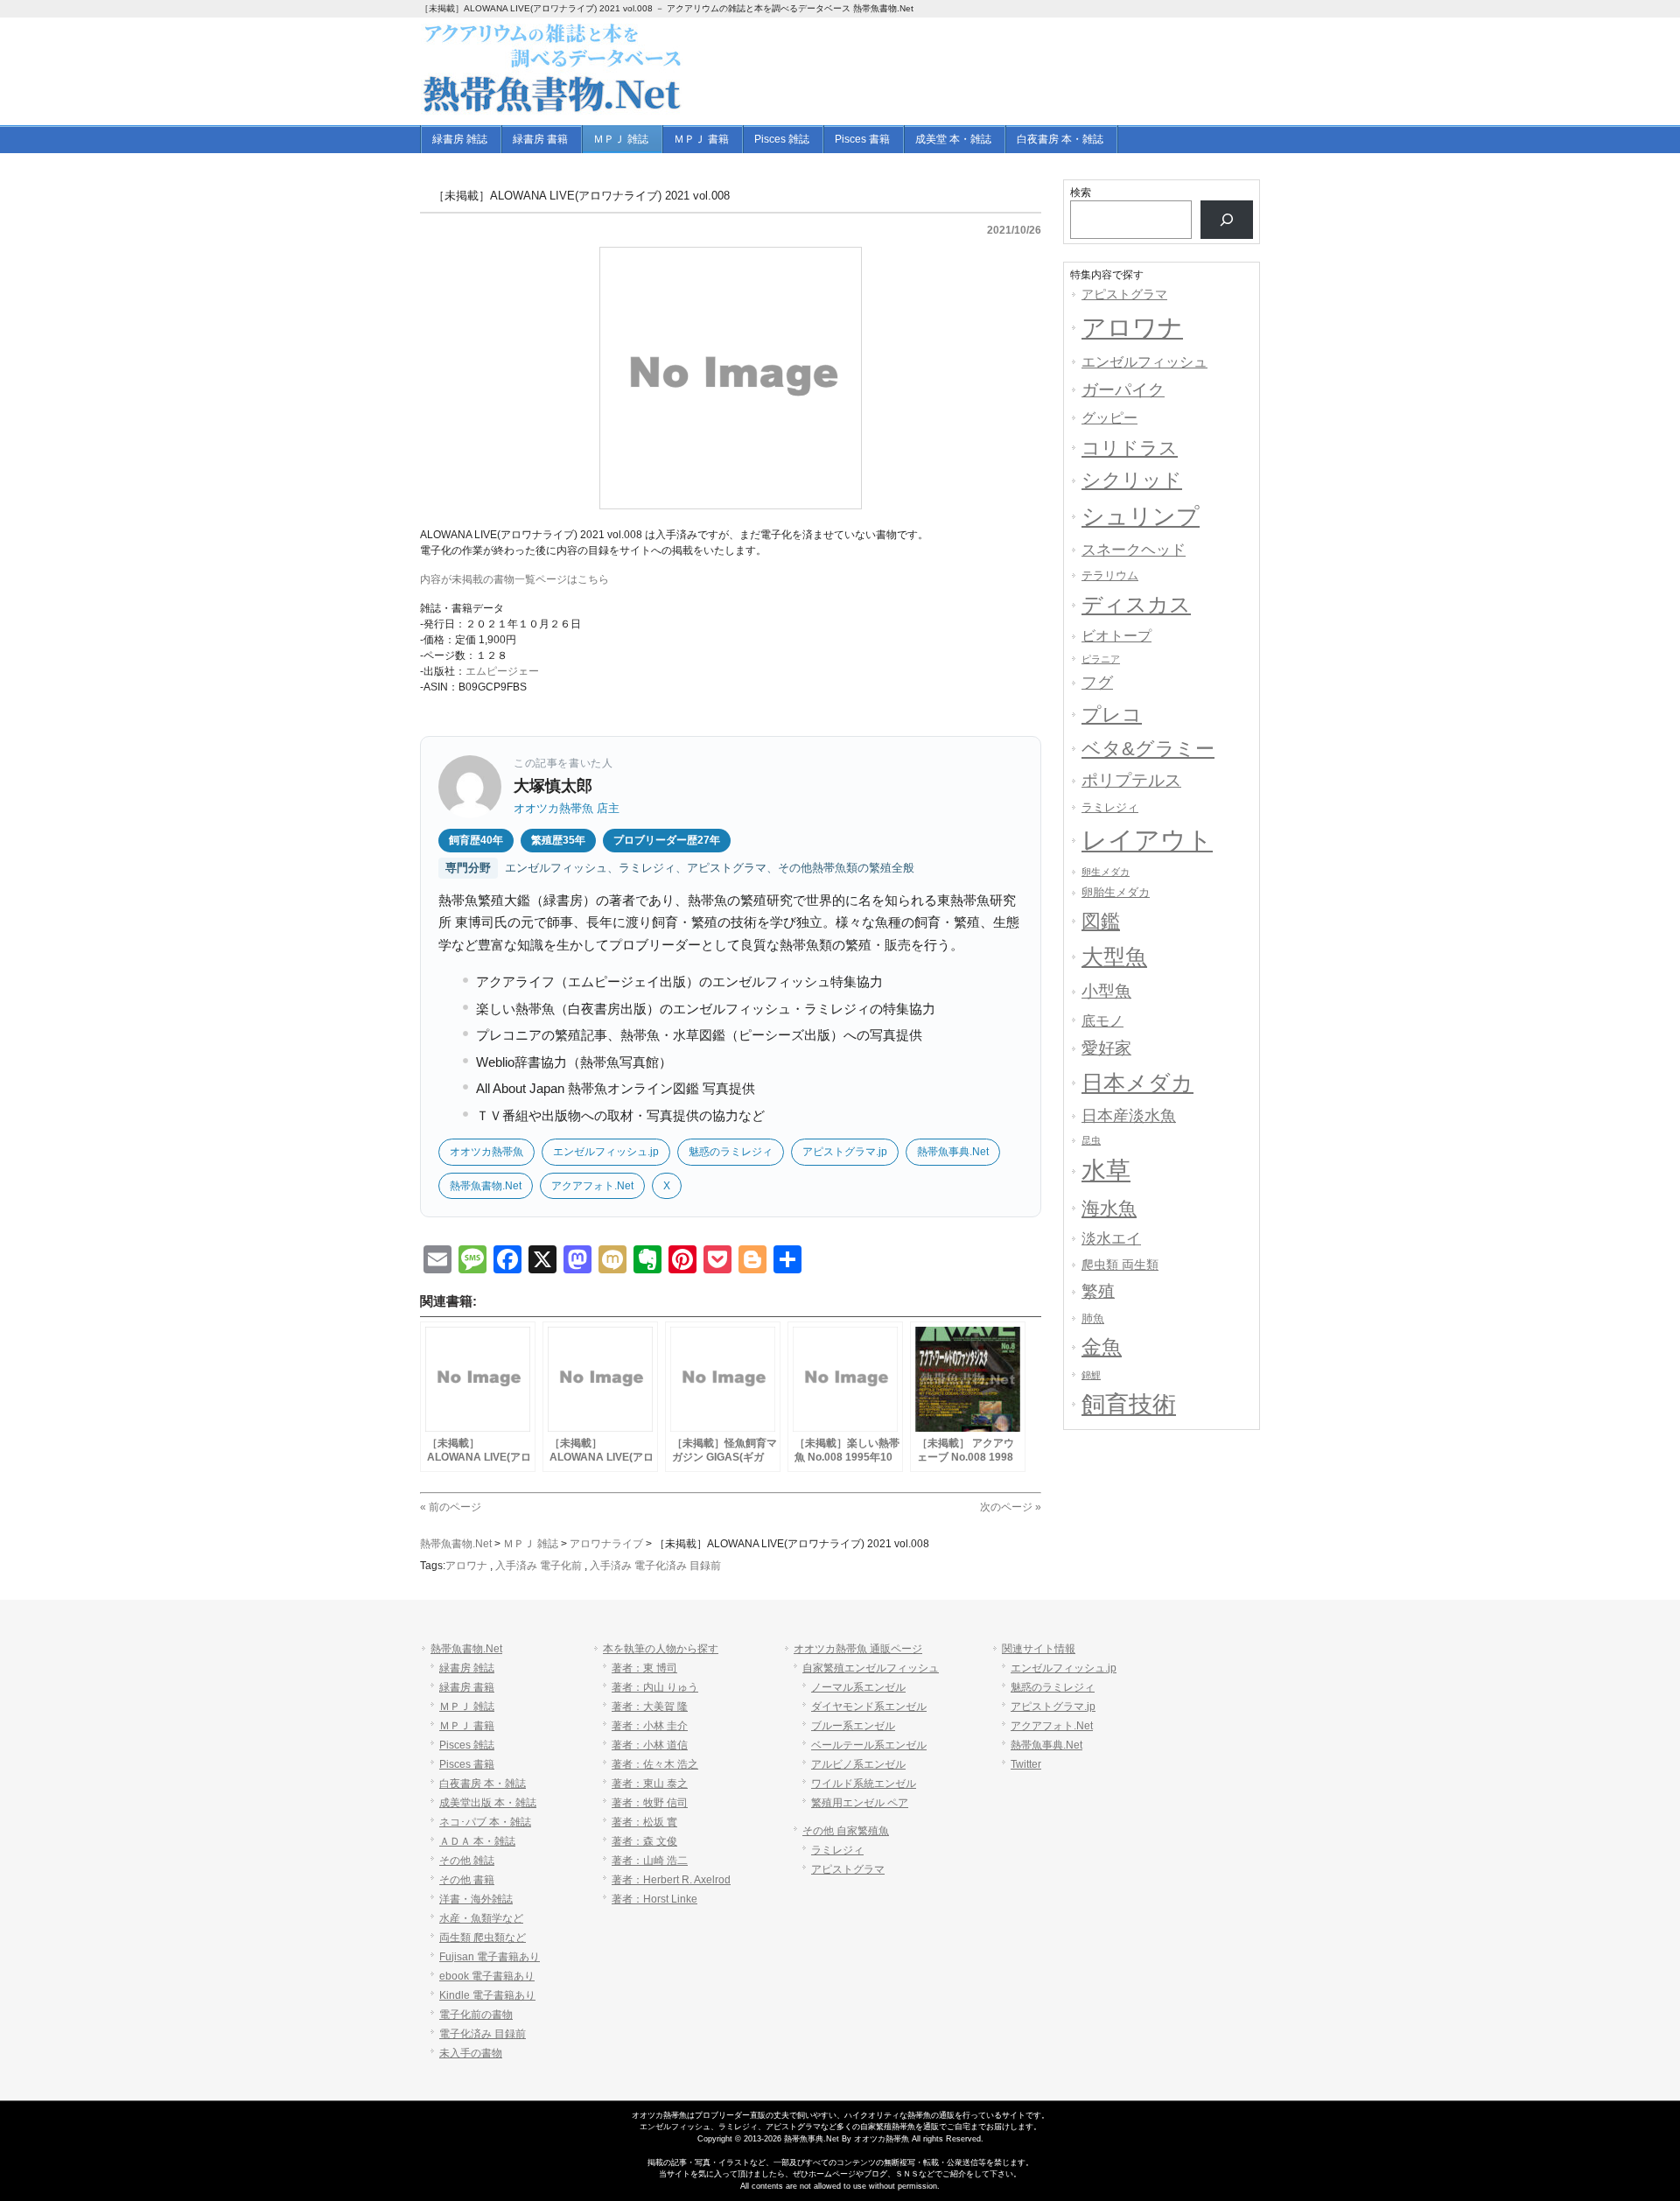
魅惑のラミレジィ (731, 1152)
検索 (1081, 193)
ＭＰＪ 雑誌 (467, 1707)
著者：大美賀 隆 (650, 1707)
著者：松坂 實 (644, 1822)
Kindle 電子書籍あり (487, 1995)
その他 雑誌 (467, 1861)
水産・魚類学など (481, 1918)
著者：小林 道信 (650, 1745)
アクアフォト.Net (592, 1186)
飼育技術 (1129, 1405)
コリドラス (1130, 448)
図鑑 (1101, 921)
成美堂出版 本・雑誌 (488, 1803)
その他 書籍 (467, 1880)
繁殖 (1098, 1291)
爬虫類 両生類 (1120, 1265)
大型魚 (1114, 957)
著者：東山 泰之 (650, 1784)
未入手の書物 (471, 2053)
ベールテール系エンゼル (869, 1745)
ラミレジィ (1110, 807)
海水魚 (1109, 1208)
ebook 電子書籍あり (487, 1976)
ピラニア (1101, 659)
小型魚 (1106, 991)
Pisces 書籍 (467, 1764)
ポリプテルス (1131, 780)
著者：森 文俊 (644, 1841)
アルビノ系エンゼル (858, 1764)
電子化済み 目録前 (483, 2034)
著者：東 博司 (644, 1668)
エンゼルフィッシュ (1144, 361)
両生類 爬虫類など (483, 1938)
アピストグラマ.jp (845, 1152)
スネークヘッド (1134, 550)
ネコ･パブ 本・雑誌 (485, 1822)
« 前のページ (451, 1507)
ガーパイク (1123, 390)
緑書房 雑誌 (467, 1668)
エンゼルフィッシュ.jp (606, 1152)
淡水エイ (1111, 1238)
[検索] (1227, 220)
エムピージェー (502, 671)
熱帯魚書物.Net (486, 1186)
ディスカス (1136, 604)
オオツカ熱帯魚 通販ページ (858, 1649)
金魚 (1102, 1347)
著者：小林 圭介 (650, 1726)
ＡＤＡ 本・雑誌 (477, 1841)
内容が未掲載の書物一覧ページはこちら (514, 579)
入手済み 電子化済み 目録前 (655, 1566)
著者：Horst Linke (654, 1899)
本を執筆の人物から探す (661, 1649)
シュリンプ (1141, 516)
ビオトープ (1116, 636)
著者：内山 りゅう (655, 1687)
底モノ (1102, 1020)
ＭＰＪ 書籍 (467, 1726)
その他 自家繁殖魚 (846, 1831)
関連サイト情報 (1039, 1649)
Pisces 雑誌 (467, 1745)
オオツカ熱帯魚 (486, 1152)
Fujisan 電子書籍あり (490, 1957)
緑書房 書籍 (467, 1687)
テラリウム (1110, 575)
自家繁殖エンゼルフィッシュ (871, 1668)
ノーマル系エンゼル (858, 1687)
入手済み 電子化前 (539, 1566)
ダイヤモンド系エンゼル (869, 1707)
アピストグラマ (1124, 294)
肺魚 (1093, 1318)
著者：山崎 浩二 (650, 1861)
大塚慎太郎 (553, 786)
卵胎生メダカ (1116, 892)
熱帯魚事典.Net (953, 1152)
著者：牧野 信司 (650, 1803)
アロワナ (466, 1566)
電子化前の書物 (476, 2015)
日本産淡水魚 (1129, 1116)
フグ (1097, 683)
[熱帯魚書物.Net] (552, 109)
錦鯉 (1091, 1375)
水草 (1106, 1171)
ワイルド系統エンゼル (864, 1784)
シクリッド (1132, 480)
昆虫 (1091, 1140)
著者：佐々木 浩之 (655, 1764)
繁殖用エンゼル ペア (860, 1803)
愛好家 (1106, 1048)
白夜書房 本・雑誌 (483, 1784)
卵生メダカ (1106, 872)
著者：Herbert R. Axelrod (671, 1880)
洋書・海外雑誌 (476, 1899)
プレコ (1112, 715)
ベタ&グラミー (1148, 749)
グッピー (1109, 418)
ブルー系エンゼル (853, 1726)
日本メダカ (1137, 1083)
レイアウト (1147, 840)
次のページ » (1011, 1507)
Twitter (1026, 1764)
